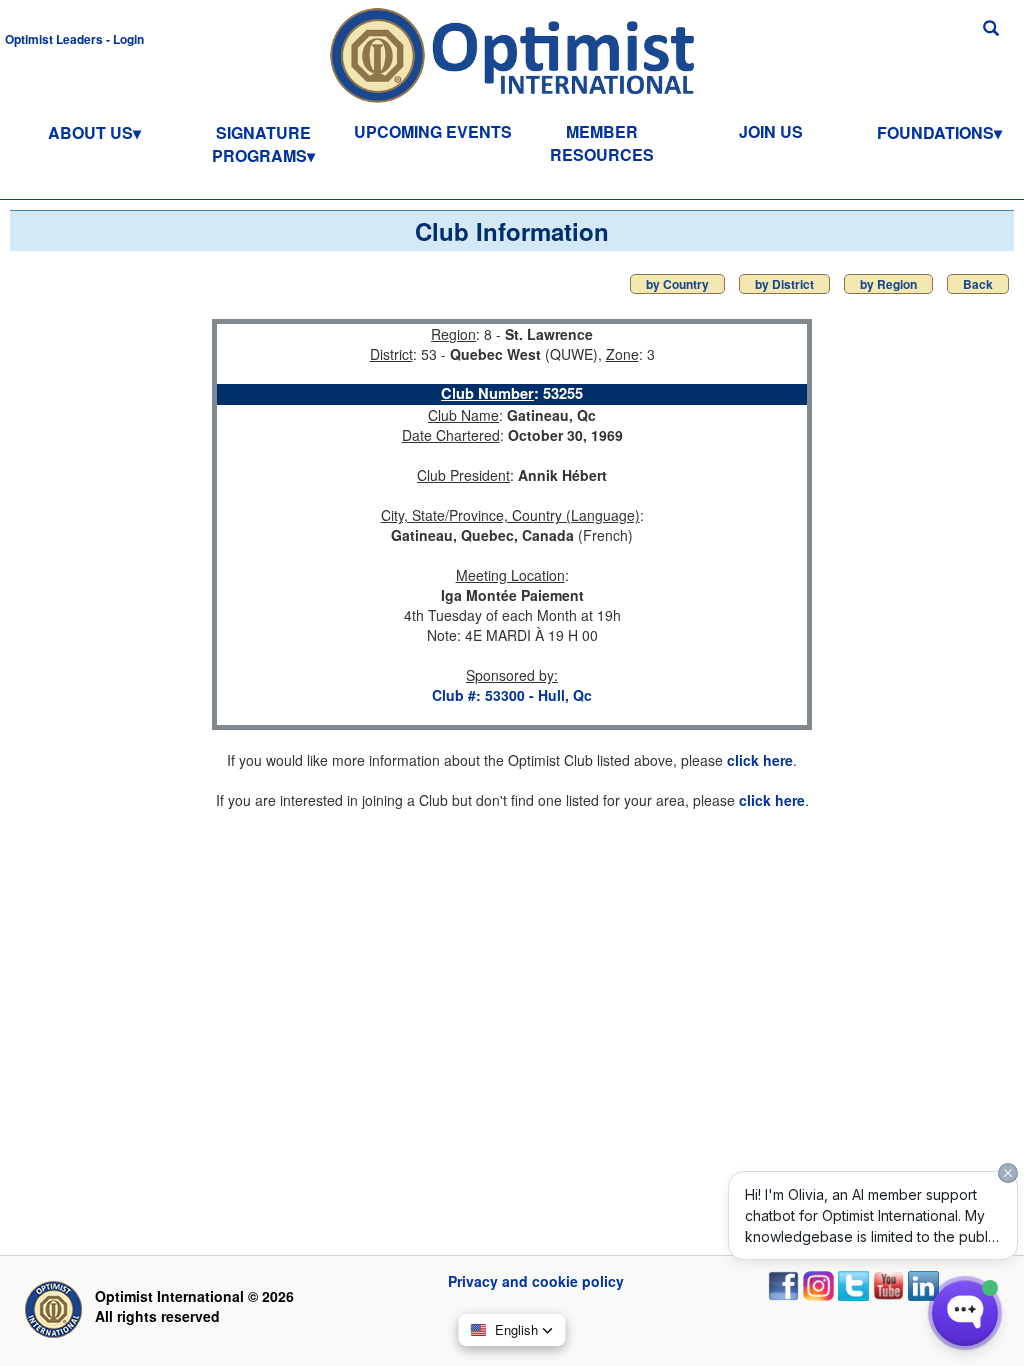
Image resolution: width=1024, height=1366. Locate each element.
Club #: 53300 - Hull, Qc (512, 695)
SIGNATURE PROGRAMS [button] (261, 144)
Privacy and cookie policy (536, 1281)
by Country (677, 284)
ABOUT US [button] (90, 132)
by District (784, 284)
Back (978, 284)
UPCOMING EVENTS (433, 131)
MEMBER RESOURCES (602, 143)
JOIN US (771, 131)
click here (760, 760)
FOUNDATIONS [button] (935, 132)
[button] (74, 38)
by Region (888, 284)
